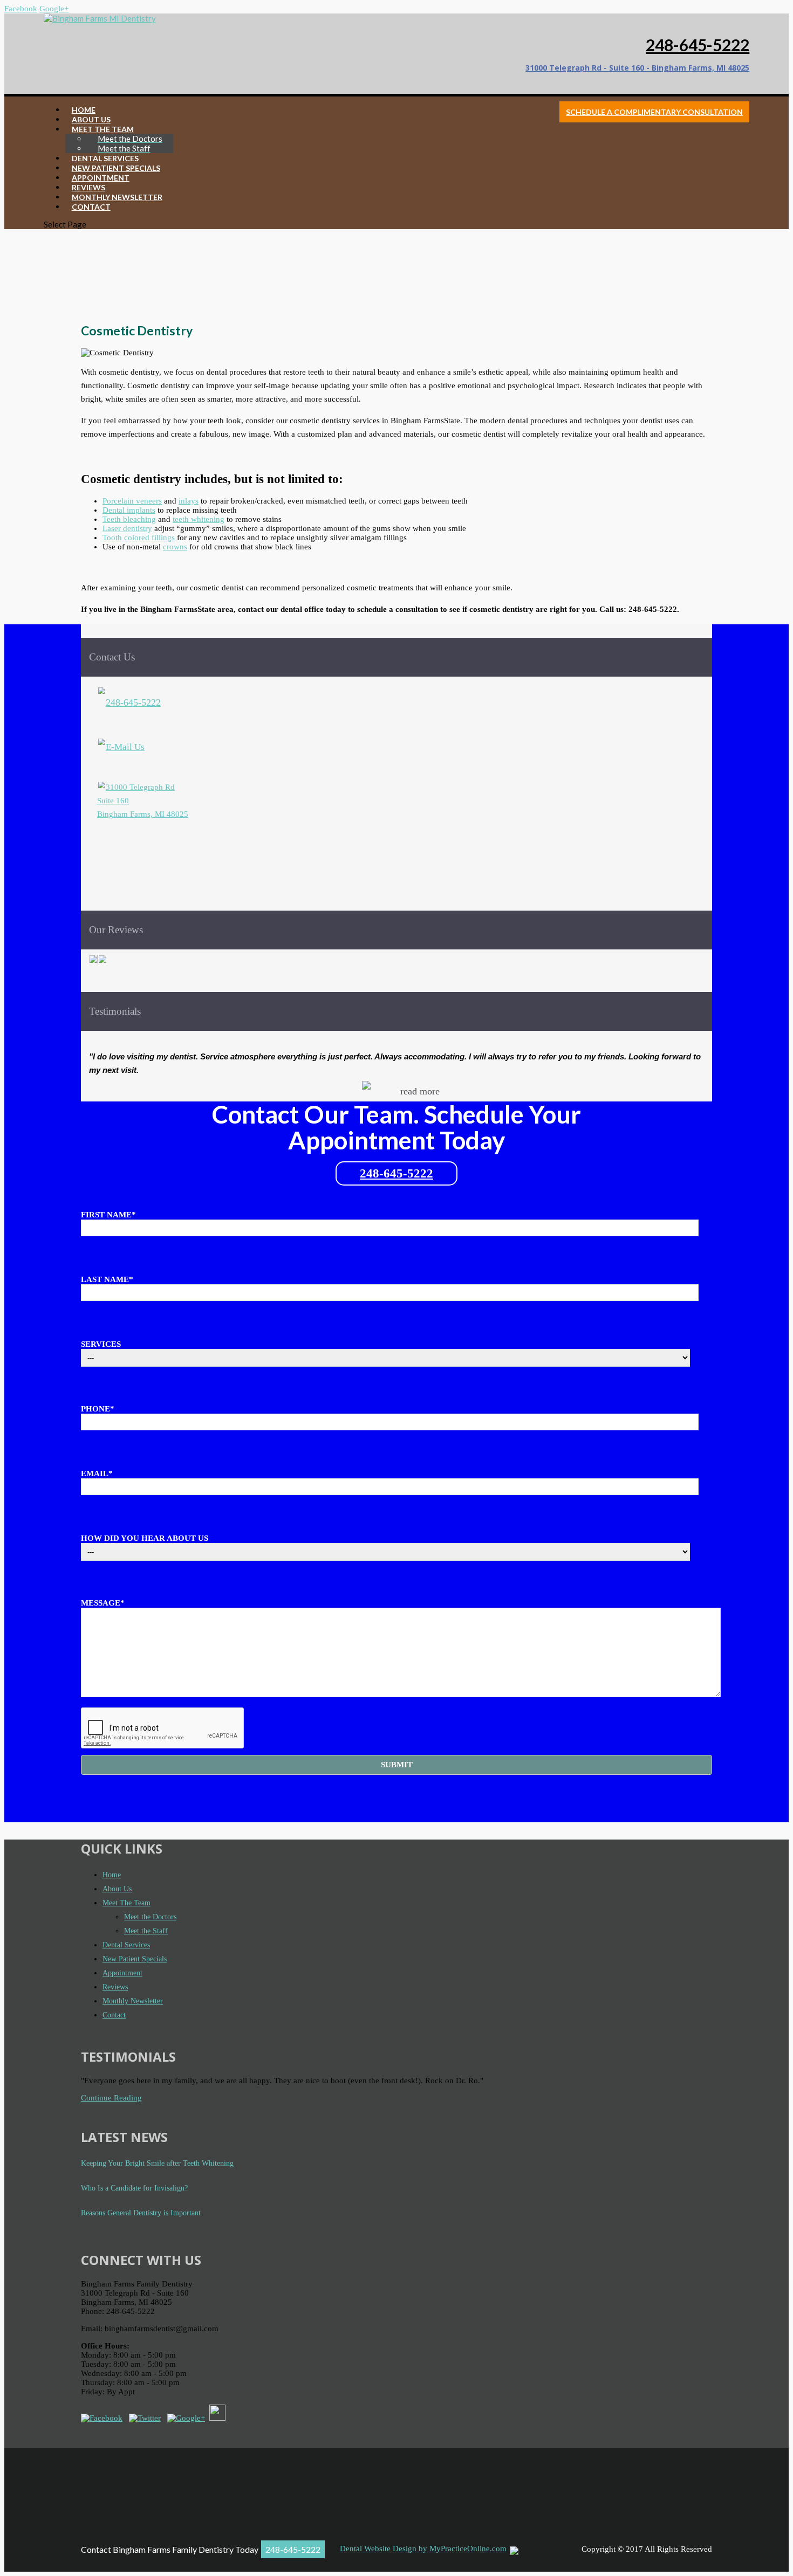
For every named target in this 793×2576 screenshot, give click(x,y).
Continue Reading (111, 2098)
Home (112, 1875)
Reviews (115, 1987)
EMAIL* (97, 1473)
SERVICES (101, 1344)
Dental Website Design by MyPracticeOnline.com (423, 2549)
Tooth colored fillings (139, 538)
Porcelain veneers (132, 501)
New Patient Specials (135, 1959)
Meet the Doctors (150, 1917)
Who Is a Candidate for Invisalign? (134, 2188)
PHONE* (98, 1409)
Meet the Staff (146, 1931)
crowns (175, 547)
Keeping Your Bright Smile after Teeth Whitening (157, 2163)
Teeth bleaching (129, 519)
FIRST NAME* (108, 1215)
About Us (117, 1889)
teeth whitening (199, 519)
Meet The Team (127, 1903)
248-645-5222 (698, 45)
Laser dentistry (127, 528)
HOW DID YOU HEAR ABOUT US (145, 1538)
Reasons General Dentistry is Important (141, 2213)
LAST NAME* (107, 1279)
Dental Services (126, 1945)
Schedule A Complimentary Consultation (654, 112)
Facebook (21, 9)
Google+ (54, 9)
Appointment (122, 1973)
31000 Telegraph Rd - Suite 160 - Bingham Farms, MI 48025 (637, 68)
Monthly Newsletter (133, 2001)
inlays (189, 501)
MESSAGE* (103, 1603)
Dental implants (129, 510)
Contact (114, 2015)
